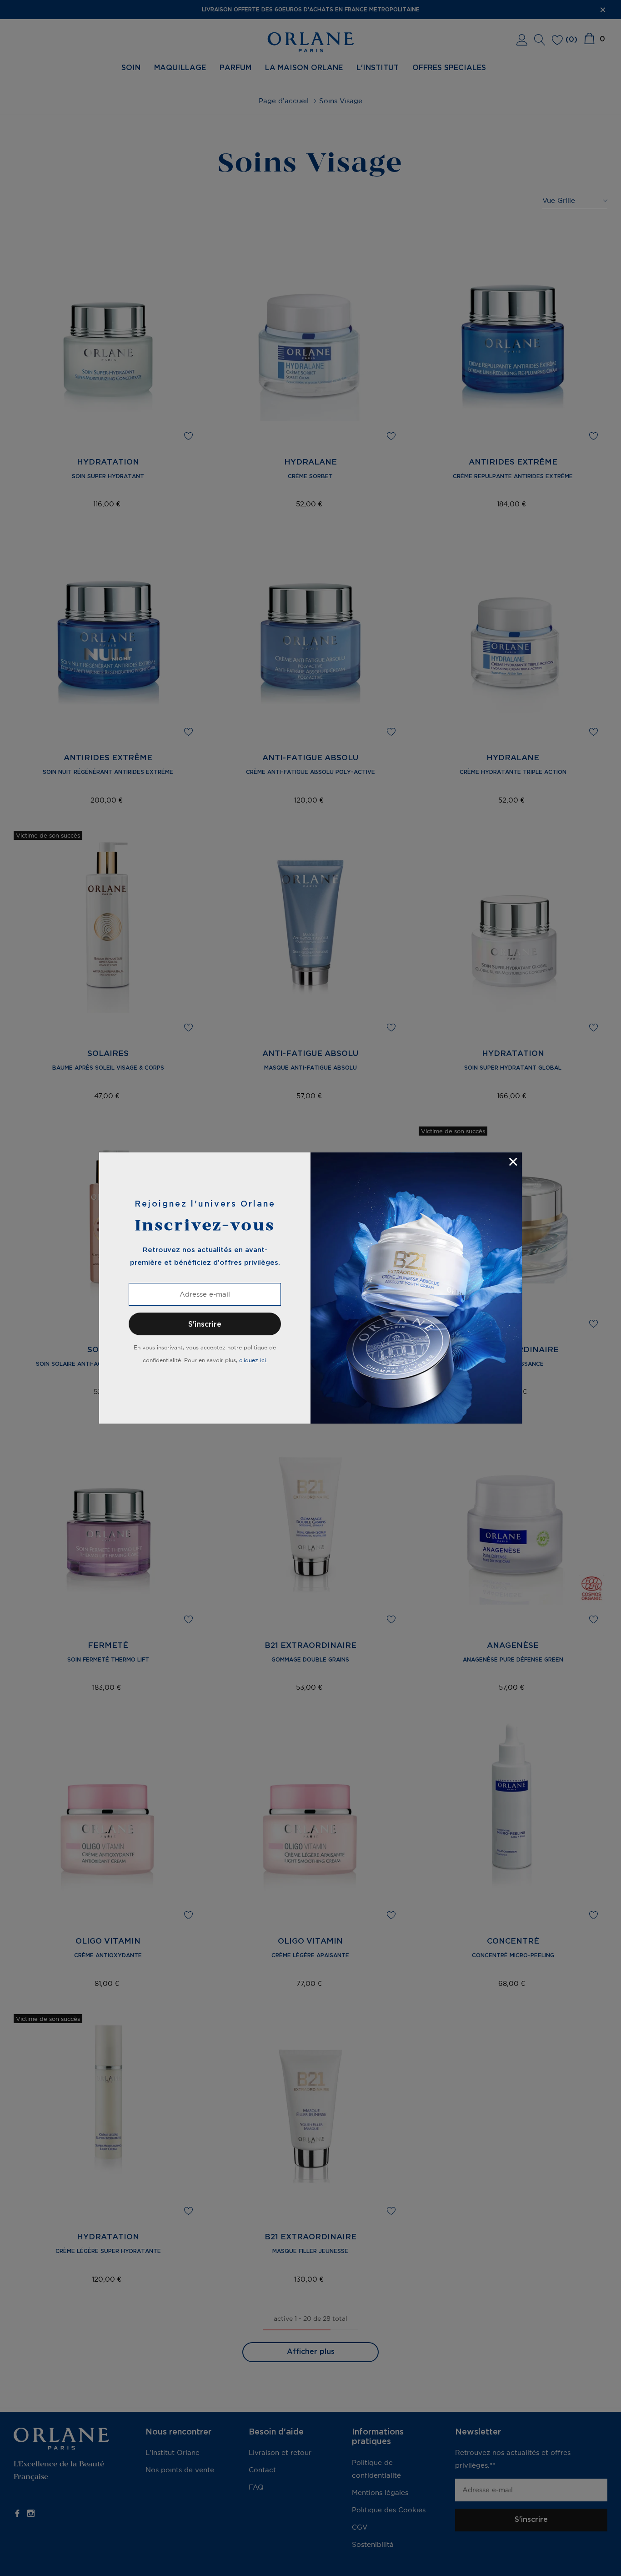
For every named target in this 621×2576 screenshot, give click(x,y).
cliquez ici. (253, 1360)
